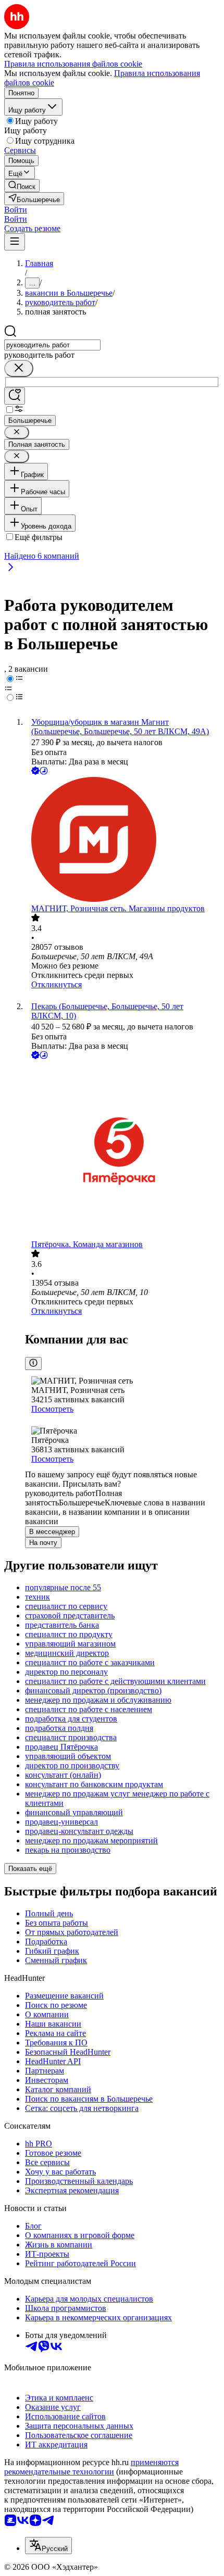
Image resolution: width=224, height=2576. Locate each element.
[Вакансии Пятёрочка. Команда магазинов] (122, 1151)
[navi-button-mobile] (15, 242)
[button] (16, 210)
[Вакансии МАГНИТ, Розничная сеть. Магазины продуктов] (122, 840)
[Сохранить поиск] (15, 396)
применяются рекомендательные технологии (91, 2467)
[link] (22, 186)
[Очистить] (19, 368)
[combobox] (52, 345)
